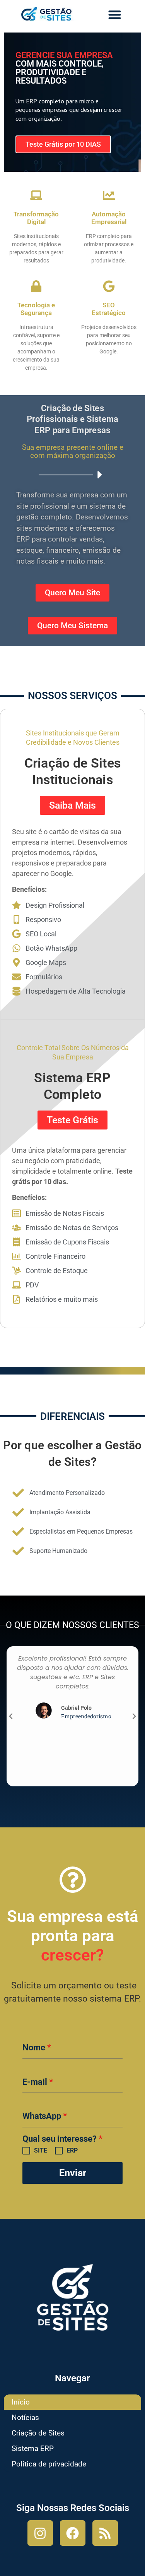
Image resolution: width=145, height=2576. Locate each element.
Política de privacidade (49, 2464)
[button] (115, 15)
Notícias (25, 2417)
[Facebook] (73, 2533)
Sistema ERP (33, 2448)
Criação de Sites (38, 2433)
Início (21, 2402)
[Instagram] (40, 2533)
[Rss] (105, 2533)
